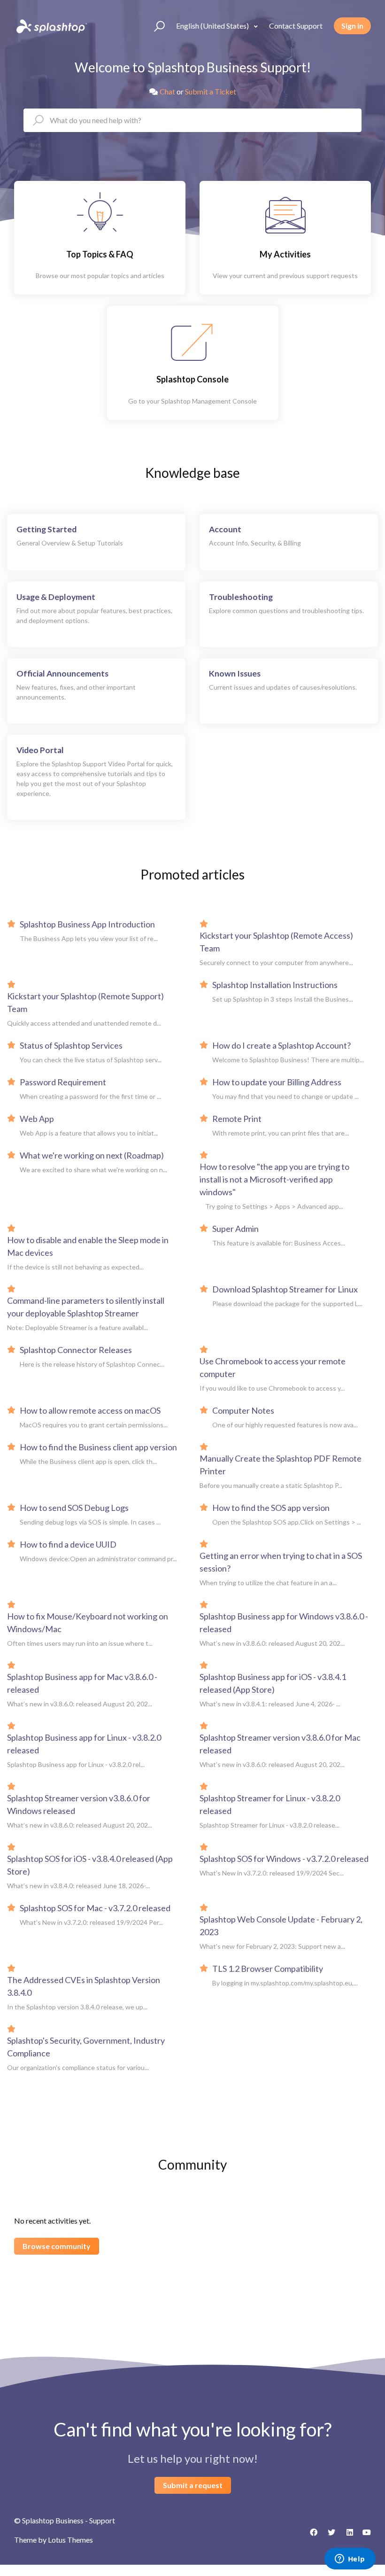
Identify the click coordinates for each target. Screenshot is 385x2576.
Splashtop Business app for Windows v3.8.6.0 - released (284, 1623)
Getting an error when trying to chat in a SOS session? (281, 1562)
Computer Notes (243, 1410)
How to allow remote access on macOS (90, 1410)
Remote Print (237, 1119)
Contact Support (296, 26)
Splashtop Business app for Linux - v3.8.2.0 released (84, 1744)
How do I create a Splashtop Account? (281, 1045)
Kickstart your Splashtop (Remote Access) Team (276, 942)
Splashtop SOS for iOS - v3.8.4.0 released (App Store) (90, 1865)
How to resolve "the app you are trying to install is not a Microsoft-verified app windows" (274, 1179)
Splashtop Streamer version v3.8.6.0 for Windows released (79, 1804)
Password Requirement (63, 1082)
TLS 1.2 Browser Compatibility (268, 1969)
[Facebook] (310, 2536)
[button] (155, 26)
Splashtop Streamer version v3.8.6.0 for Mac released (280, 1744)
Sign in (352, 26)
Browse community (57, 2246)
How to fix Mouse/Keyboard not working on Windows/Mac (88, 1623)
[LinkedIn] (346, 2536)
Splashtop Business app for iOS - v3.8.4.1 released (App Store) (273, 1683)
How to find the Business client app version (98, 1447)
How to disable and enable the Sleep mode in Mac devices (88, 1246)
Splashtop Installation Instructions (275, 985)
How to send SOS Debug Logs (74, 1508)
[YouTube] (364, 2536)
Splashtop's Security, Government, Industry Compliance (86, 2047)
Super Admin (235, 1229)
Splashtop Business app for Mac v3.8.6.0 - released (82, 1683)
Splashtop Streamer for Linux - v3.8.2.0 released (270, 1804)
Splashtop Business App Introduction (87, 924)
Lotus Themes (70, 2540)
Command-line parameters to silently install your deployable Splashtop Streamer (86, 1307)
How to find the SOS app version (271, 1508)
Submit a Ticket (211, 91)
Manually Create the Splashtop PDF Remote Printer (281, 1465)
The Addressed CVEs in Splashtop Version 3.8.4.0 (84, 1986)
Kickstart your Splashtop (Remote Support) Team (85, 1002)
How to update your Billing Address (277, 1082)
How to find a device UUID (68, 1544)
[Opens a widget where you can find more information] (350, 2560)
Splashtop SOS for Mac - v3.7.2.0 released (95, 1908)
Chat (167, 91)
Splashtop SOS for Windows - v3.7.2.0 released (284, 1859)
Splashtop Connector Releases (76, 1350)
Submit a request (193, 2485)
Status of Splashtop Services (71, 1045)
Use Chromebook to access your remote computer (273, 1367)
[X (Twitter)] (328, 2536)
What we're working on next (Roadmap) (92, 1155)
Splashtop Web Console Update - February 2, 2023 (281, 1926)
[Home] (51, 26)
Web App (37, 1119)
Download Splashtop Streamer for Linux (285, 1289)
